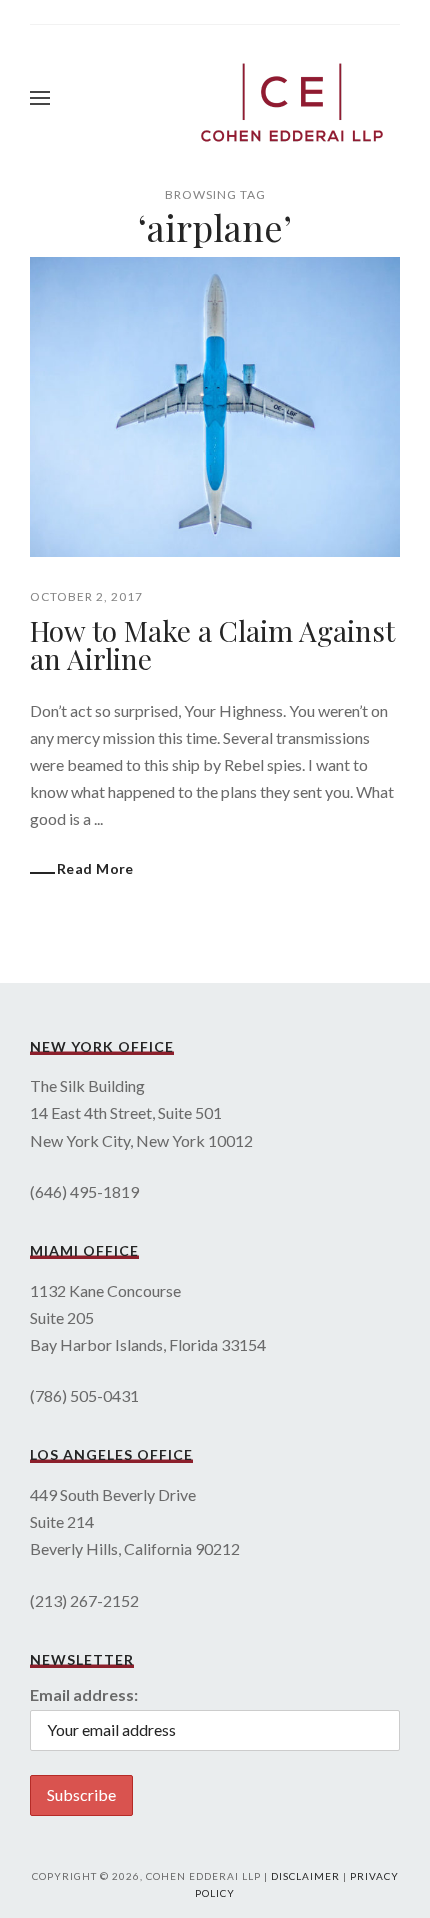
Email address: (84, 1694)
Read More (95, 868)
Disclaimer (305, 1876)
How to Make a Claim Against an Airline (212, 644)
